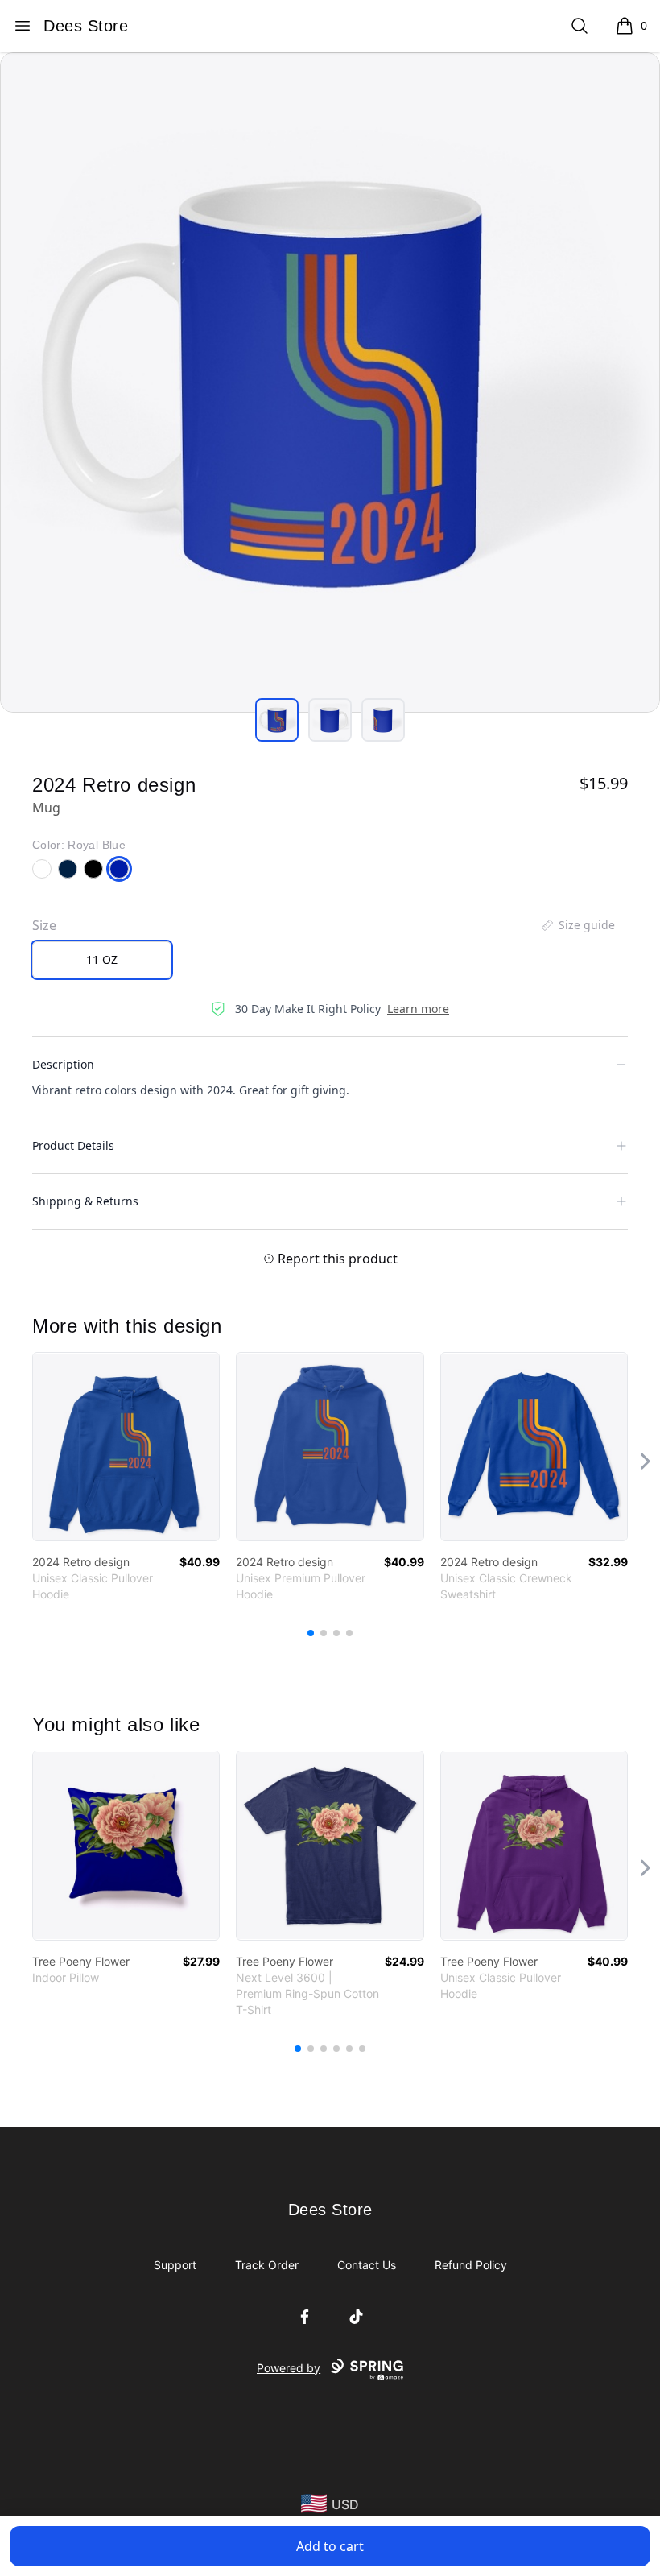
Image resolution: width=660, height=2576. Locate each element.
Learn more (418, 1009)
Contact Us (367, 2265)
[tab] (277, 720)
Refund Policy (471, 2265)
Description (63, 1064)
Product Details (73, 1145)
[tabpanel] (330, 382)
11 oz (102, 959)
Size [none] (44, 925)
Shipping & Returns (85, 1201)
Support (175, 2265)
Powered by (289, 2368)
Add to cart (330, 2546)
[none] (577, 925)
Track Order (267, 2265)
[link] (126, 1447)
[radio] (102, 960)
